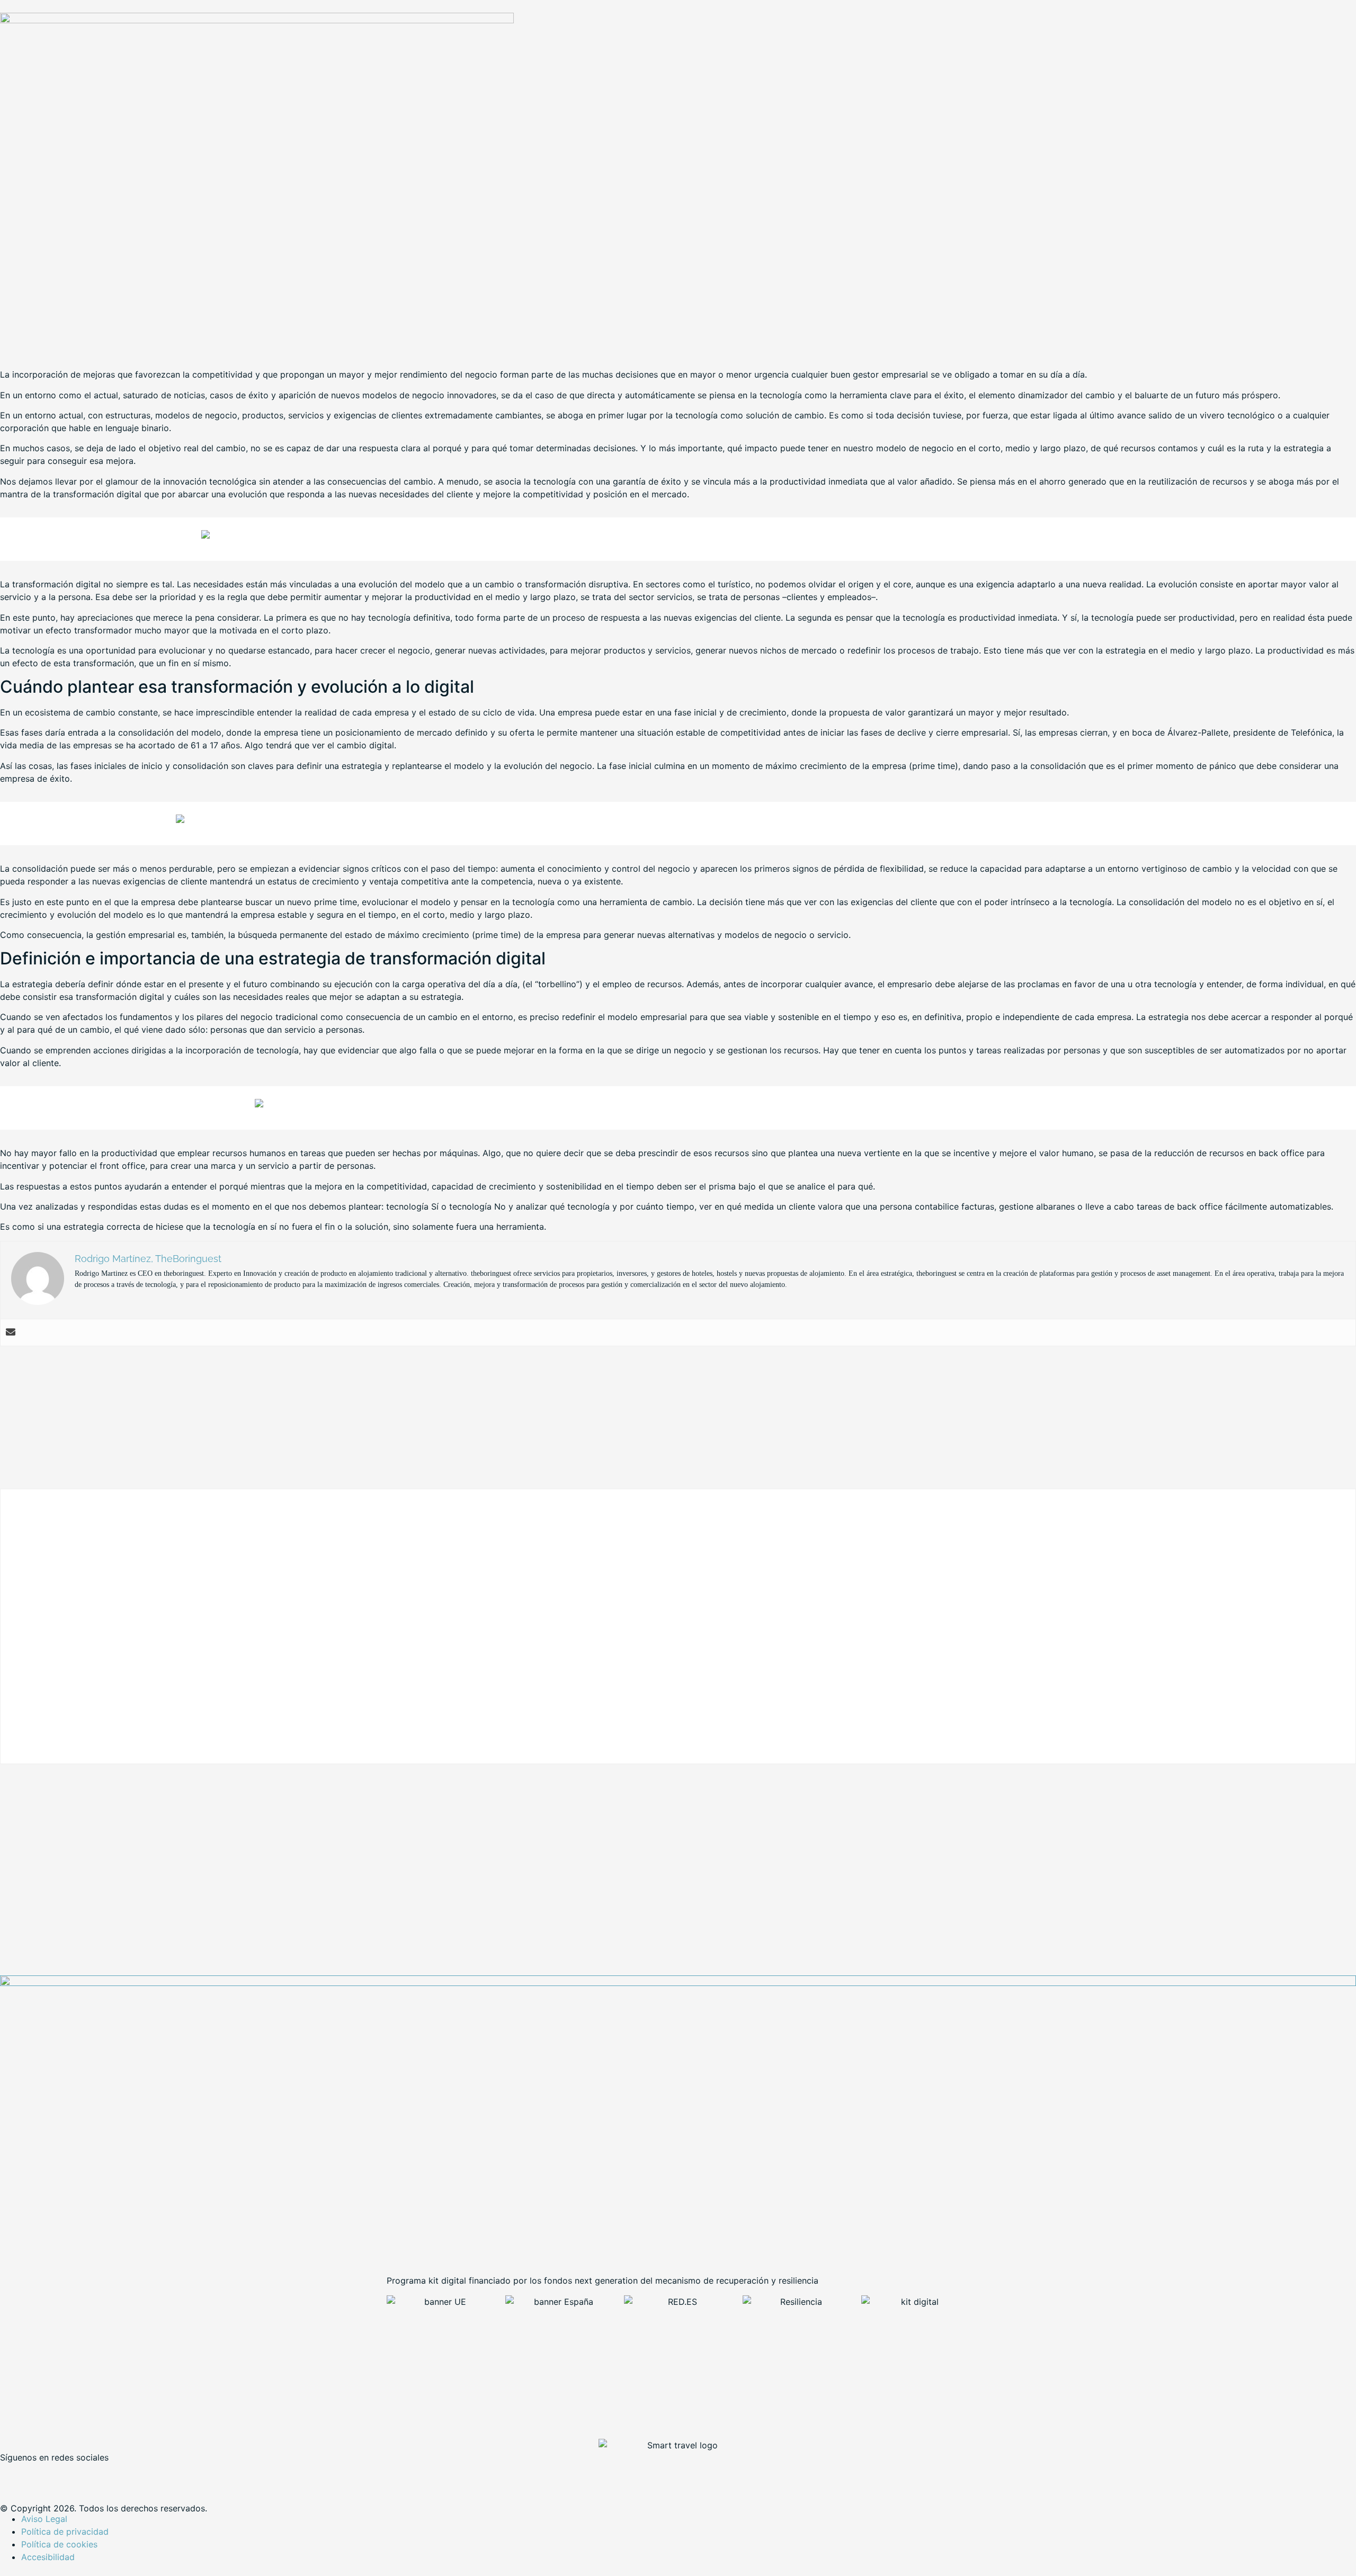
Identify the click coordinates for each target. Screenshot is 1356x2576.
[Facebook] (13, 2475)
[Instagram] (101, 2475)
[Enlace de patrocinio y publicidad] (257, 20)
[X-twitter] (42, 2475)
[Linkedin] (72, 2475)
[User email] (11, 1332)
